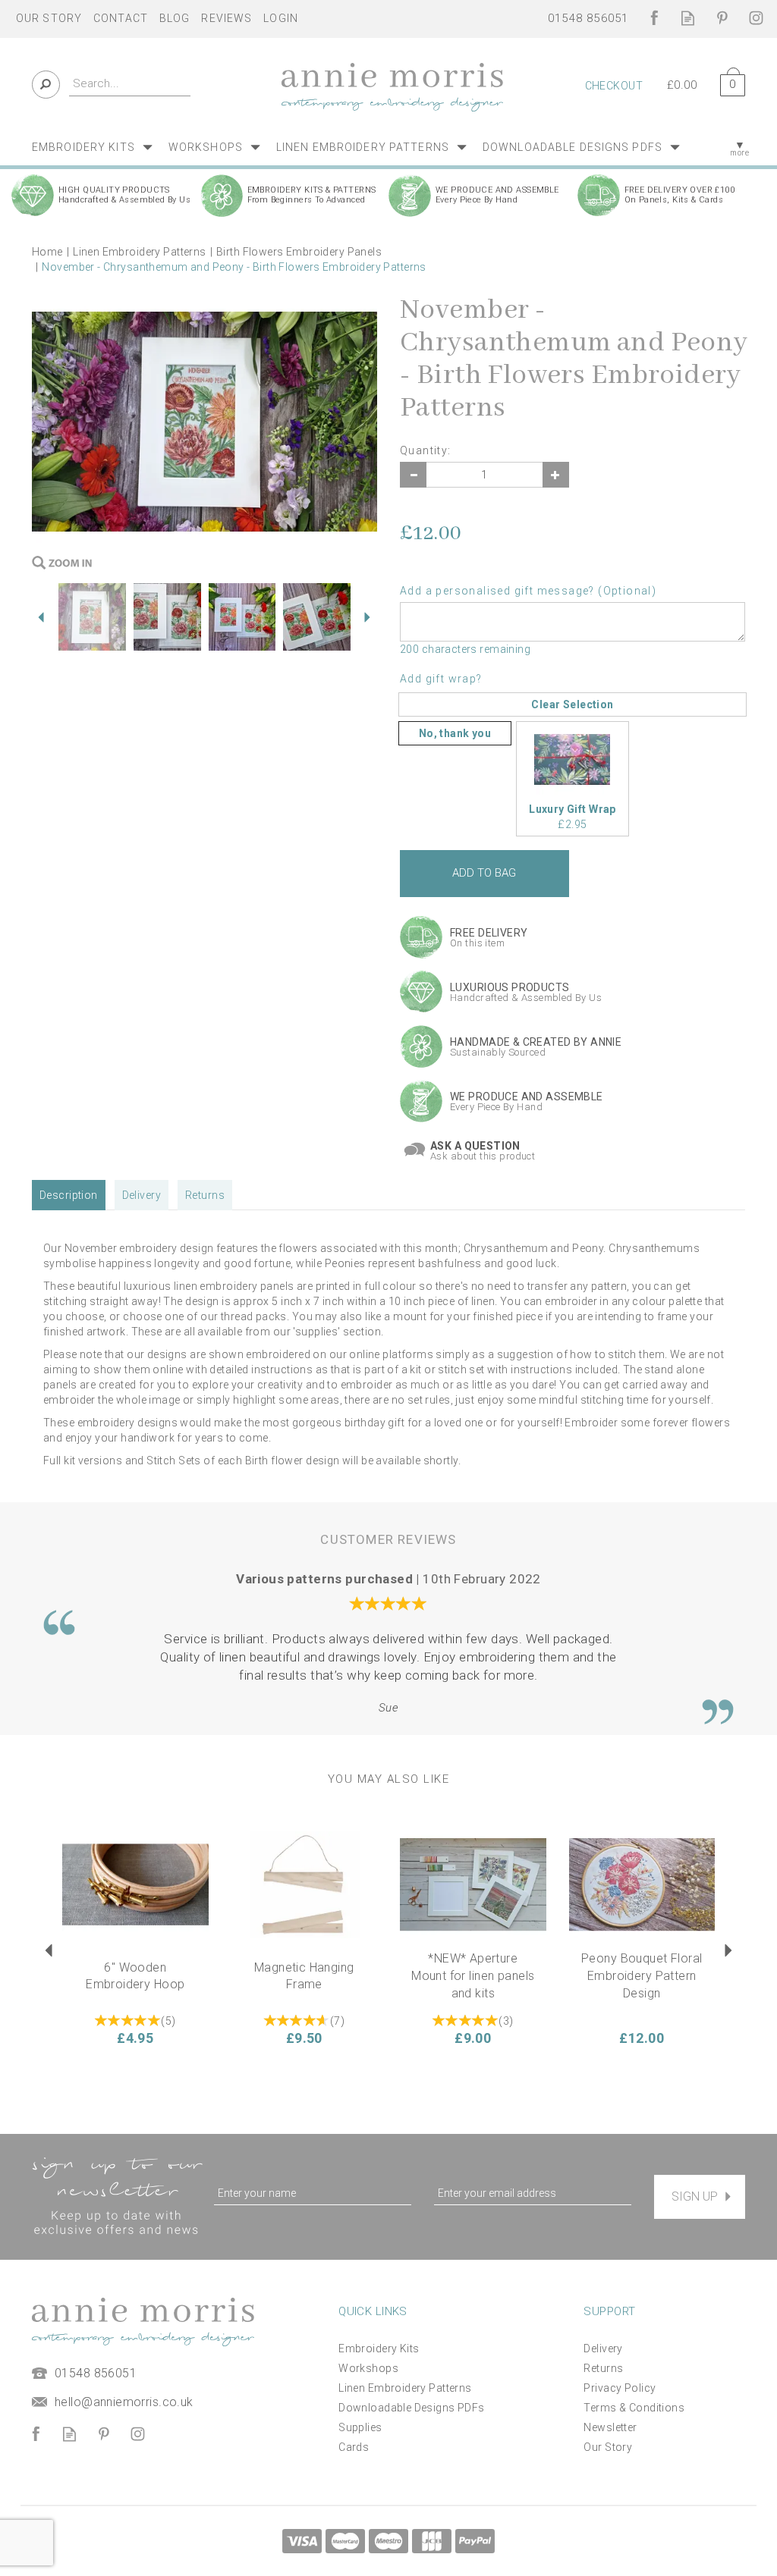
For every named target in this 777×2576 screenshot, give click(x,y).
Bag (727, 82)
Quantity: (426, 450)
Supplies (360, 2427)
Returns (205, 1195)
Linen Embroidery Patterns (405, 2388)
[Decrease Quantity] (413, 475)
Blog (175, 18)
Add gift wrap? (441, 679)
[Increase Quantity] (556, 475)
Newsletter (610, 2427)
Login (281, 18)
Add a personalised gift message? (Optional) (528, 591)
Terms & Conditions (634, 2408)
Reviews (226, 18)
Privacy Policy (620, 2388)
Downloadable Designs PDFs (412, 2408)
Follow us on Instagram (756, 18)
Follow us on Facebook (654, 18)
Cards (354, 2447)
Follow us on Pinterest (722, 18)
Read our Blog (688, 18)
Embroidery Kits (379, 2349)
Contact (121, 18)
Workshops (368, 2368)
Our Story (608, 2447)
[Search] (46, 85)
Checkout (614, 86)
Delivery (142, 1195)
